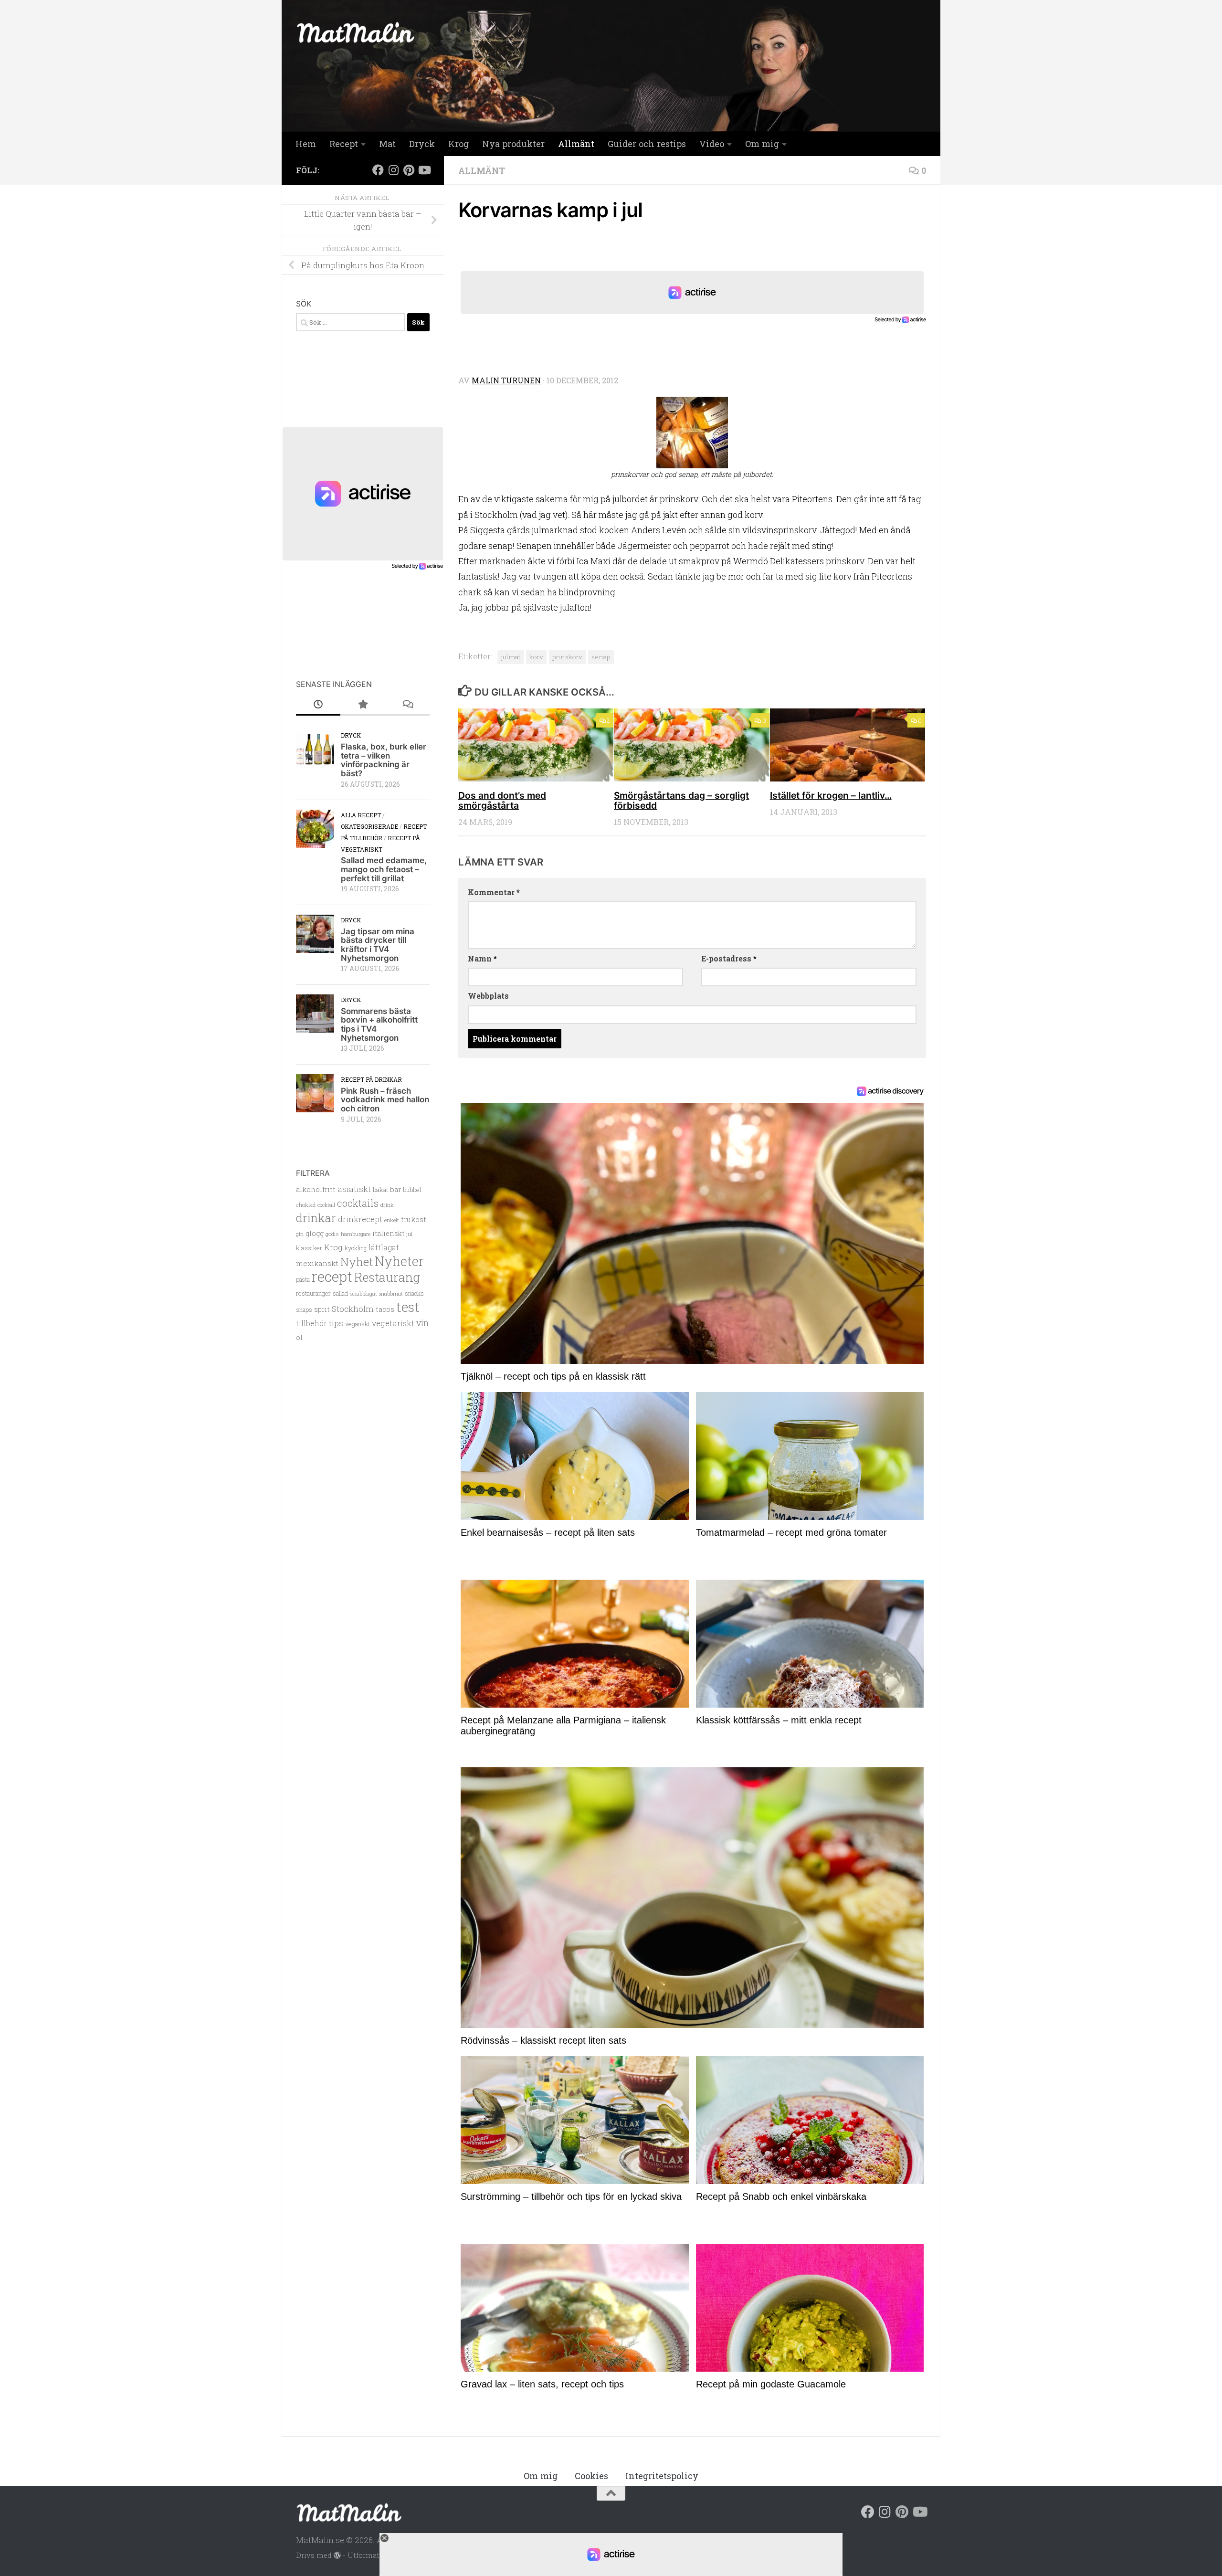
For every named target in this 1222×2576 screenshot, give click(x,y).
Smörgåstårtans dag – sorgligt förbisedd (681, 800)
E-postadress (729, 958)
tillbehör (311, 1323)
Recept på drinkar (371, 1079)
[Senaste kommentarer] (407, 705)
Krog (458, 144)
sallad (340, 1293)
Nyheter (399, 1261)
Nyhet (357, 1262)
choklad (306, 1205)
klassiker (309, 1248)
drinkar (316, 1218)
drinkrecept (360, 1219)
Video (712, 144)
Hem (306, 144)
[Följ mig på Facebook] (378, 170)
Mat (387, 144)
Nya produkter (513, 144)
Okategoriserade (369, 826)
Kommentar (494, 892)
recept (332, 1276)
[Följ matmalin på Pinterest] (409, 170)
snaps (304, 1309)
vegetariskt (393, 1323)
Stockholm (353, 1309)
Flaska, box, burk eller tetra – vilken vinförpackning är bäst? (384, 760)
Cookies (591, 2476)
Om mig (762, 144)
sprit (322, 1309)
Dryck (422, 144)
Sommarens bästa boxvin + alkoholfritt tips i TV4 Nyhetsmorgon (379, 1024)
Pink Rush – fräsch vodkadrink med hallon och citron (385, 1100)
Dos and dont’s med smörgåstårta (502, 800)
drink (387, 1205)
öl (299, 1337)
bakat (380, 1190)
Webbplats (488, 996)
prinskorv (567, 657)
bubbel (412, 1190)
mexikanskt (317, 1263)
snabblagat (363, 1293)
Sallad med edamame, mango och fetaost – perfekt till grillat (384, 869)
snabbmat (391, 1294)
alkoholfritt (316, 1189)
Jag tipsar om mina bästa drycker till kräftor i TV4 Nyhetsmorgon (378, 945)
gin (300, 1234)
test (408, 1307)
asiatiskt (354, 1189)
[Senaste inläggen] (318, 705)
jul (409, 1234)
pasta (303, 1279)
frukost (414, 1219)
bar (395, 1189)
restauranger (313, 1293)
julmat (511, 657)
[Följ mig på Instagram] (393, 170)
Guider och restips (647, 144)
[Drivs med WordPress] (337, 2556)
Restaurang (387, 1277)
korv (536, 657)
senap (601, 657)
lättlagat (384, 1247)
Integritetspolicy (662, 2476)
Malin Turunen (506, 380)
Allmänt (576, 144)
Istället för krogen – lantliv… (831, 795)
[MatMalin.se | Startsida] (356, 32)
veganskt (358, 1324)
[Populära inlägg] (363, 705)
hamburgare (356, 1234)
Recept (344, 144)
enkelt (392, 1220)
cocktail (326, 1205)
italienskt (388, 1233)
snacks (414, 1293)
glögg (315, 1233)
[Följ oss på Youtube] (424, 170)
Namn (482, 958)
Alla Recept (361, 815)
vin (422, 1323)
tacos (385, 1309)
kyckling (356, 1248)
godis (332, 1234)
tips (336, 1323)
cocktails (358, 1203)
